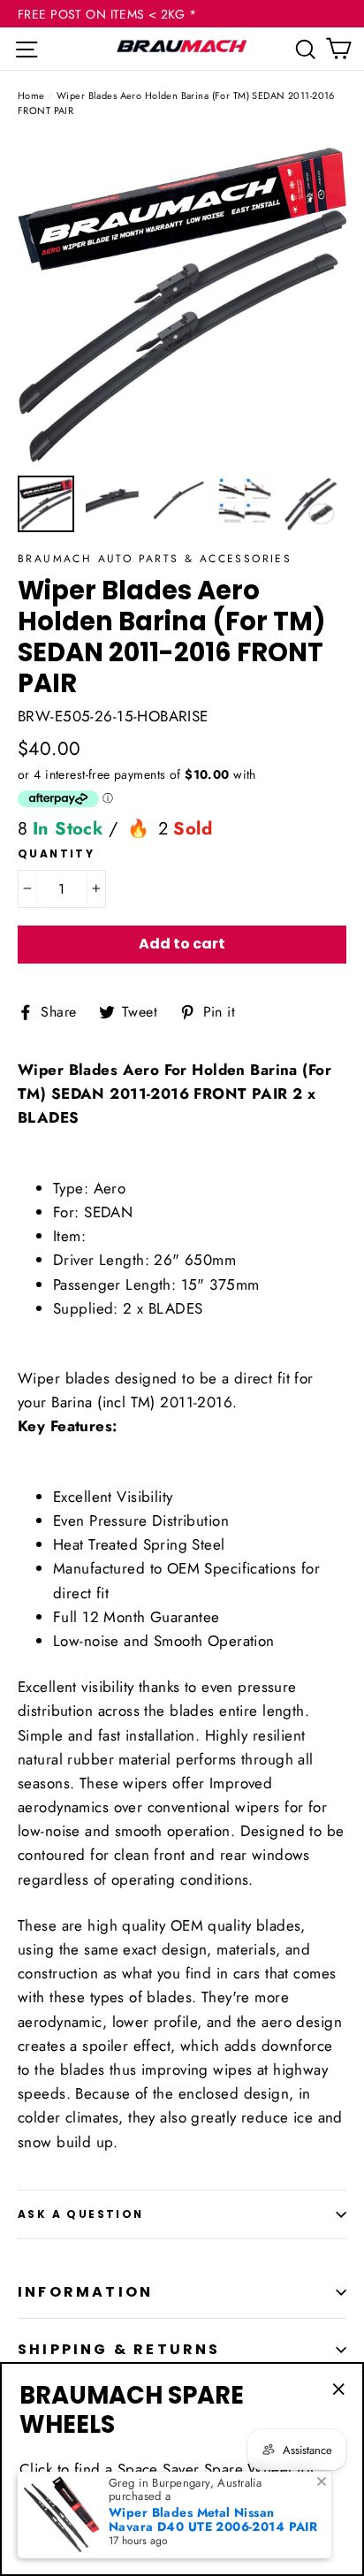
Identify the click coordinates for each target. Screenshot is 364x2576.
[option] (182, 301)
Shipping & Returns (119, 2349)
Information (85, 2292)
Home (31, 95)
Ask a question (81, 2214)
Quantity (56, 854)
